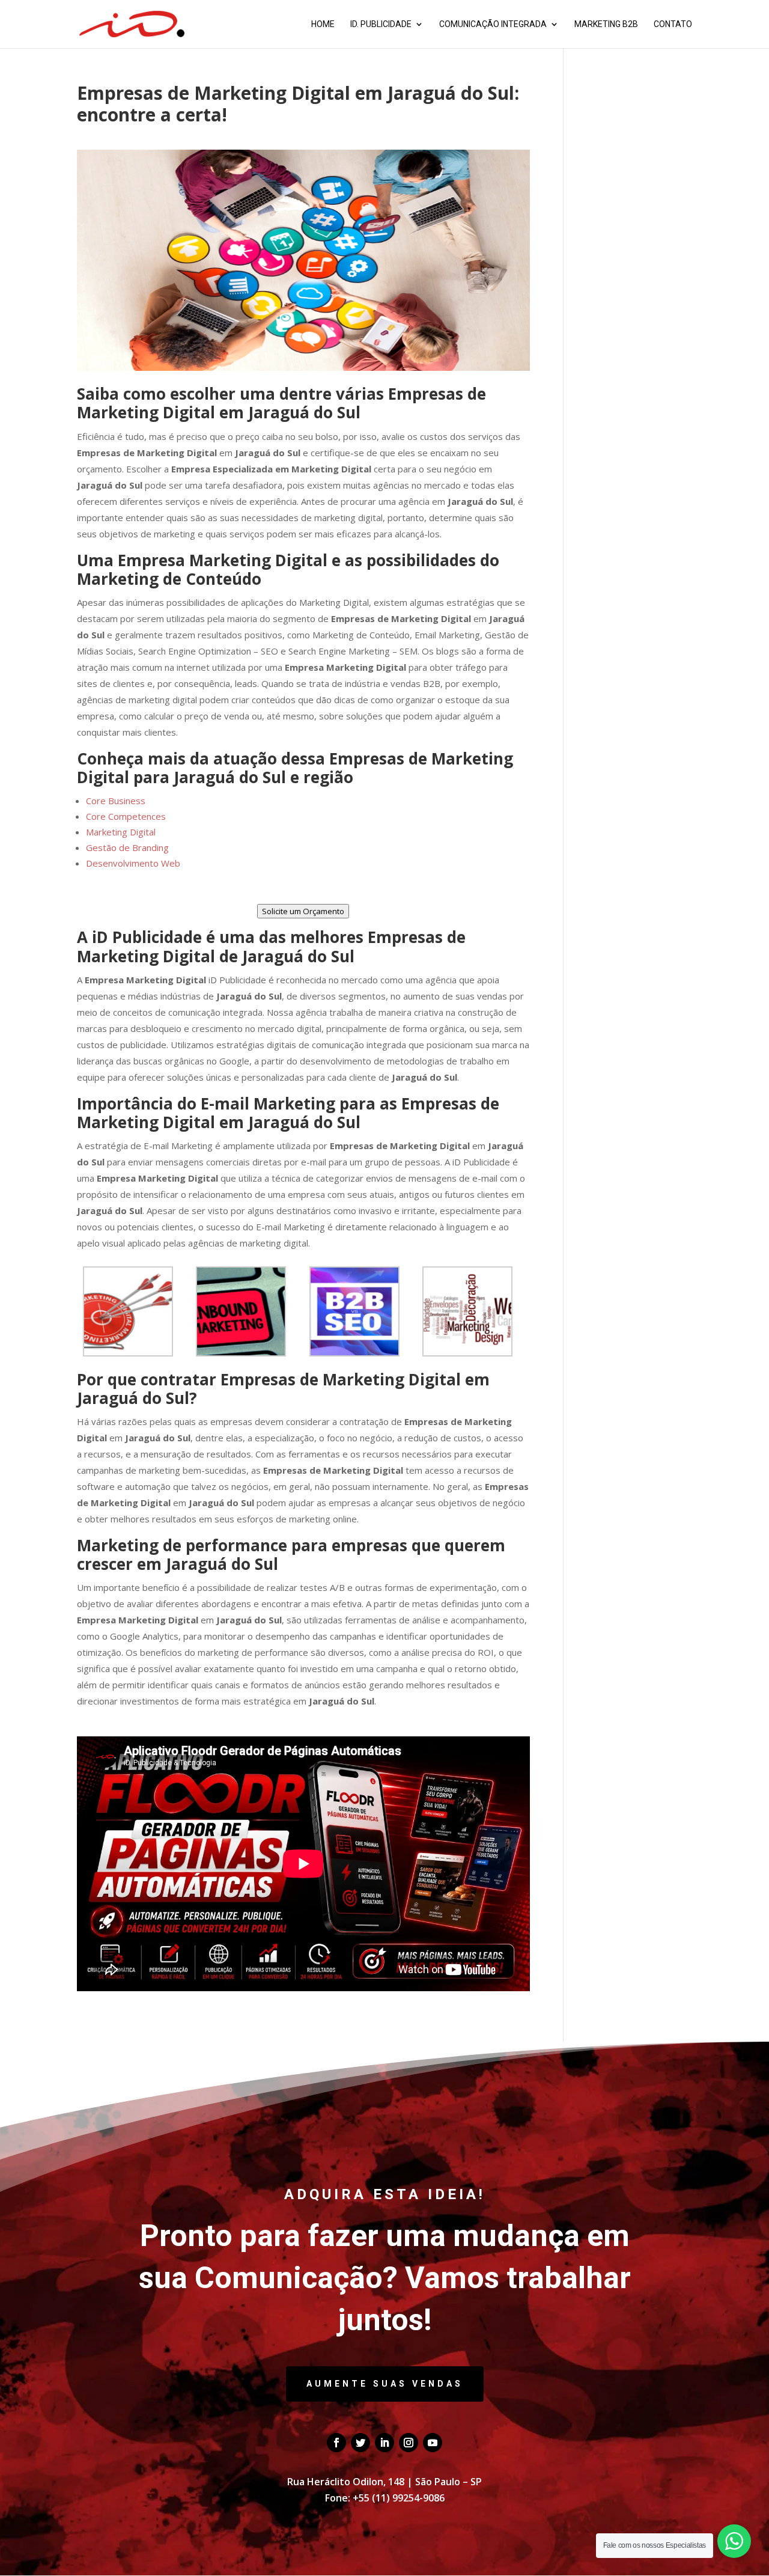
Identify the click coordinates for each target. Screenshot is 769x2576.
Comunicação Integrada (493, 24)
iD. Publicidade (381, 24)
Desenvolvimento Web (133, 863)
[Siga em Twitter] (360, 2443)
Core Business (116, 801)
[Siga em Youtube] (433, 2443)
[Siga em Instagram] (409, 2443)
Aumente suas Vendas (385, 2384)
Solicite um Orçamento (303, 911)
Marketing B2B (606, 24)
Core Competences (126, 816)
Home (323, 24)
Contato (673, 24)
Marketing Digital (121, 832)
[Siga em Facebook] (336, 2443)
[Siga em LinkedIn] (384, 2443)
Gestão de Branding (127, 847)
